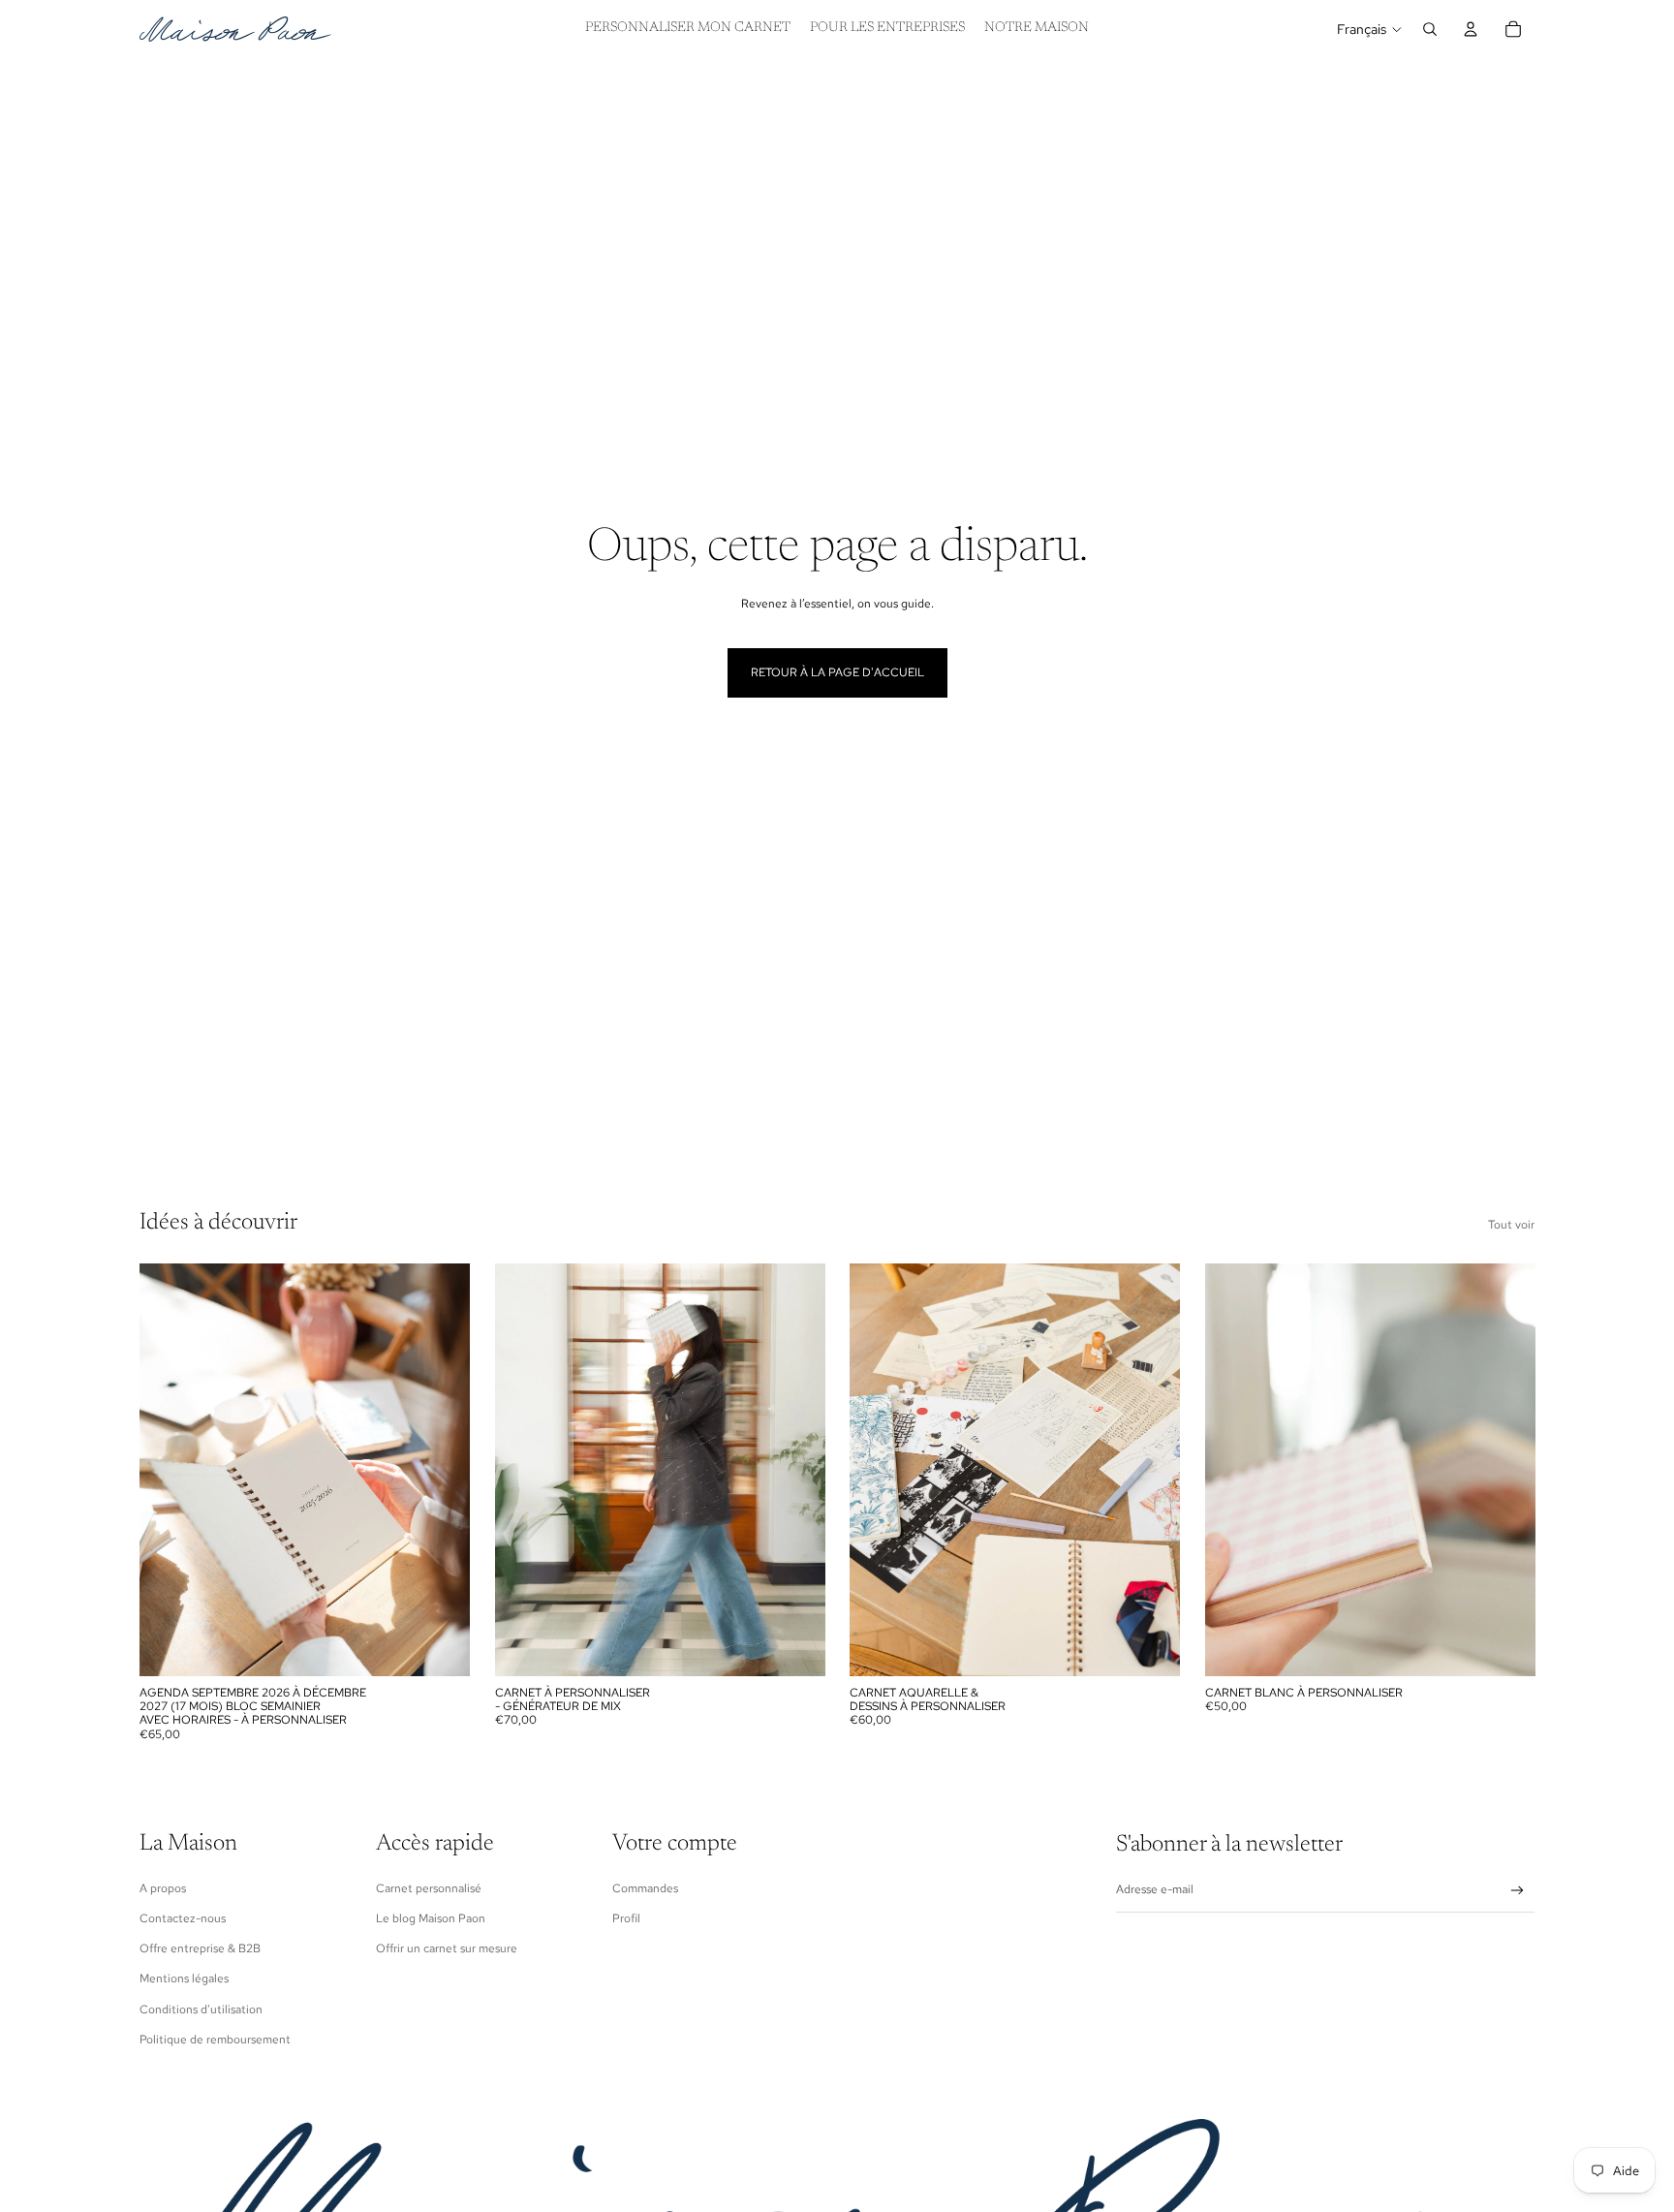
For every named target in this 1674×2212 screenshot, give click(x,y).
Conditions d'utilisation (201, 2009)
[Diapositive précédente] (169, 1470)
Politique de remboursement (215, 2040)
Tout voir (1511, 1225)
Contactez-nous (183, 1918)
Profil (626, 1918)
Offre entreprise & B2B (200, 1948)
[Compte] (1471, 29)
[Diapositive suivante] (441, 1470)
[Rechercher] (1430, 29)
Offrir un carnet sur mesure (447, 1948)
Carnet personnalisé (429, 1888)
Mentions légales (184, 1978)
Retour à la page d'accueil (837, 672)
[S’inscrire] (1518, 1891)
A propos (163, 1888)
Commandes (645, 1888)
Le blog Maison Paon (431, 1918)
